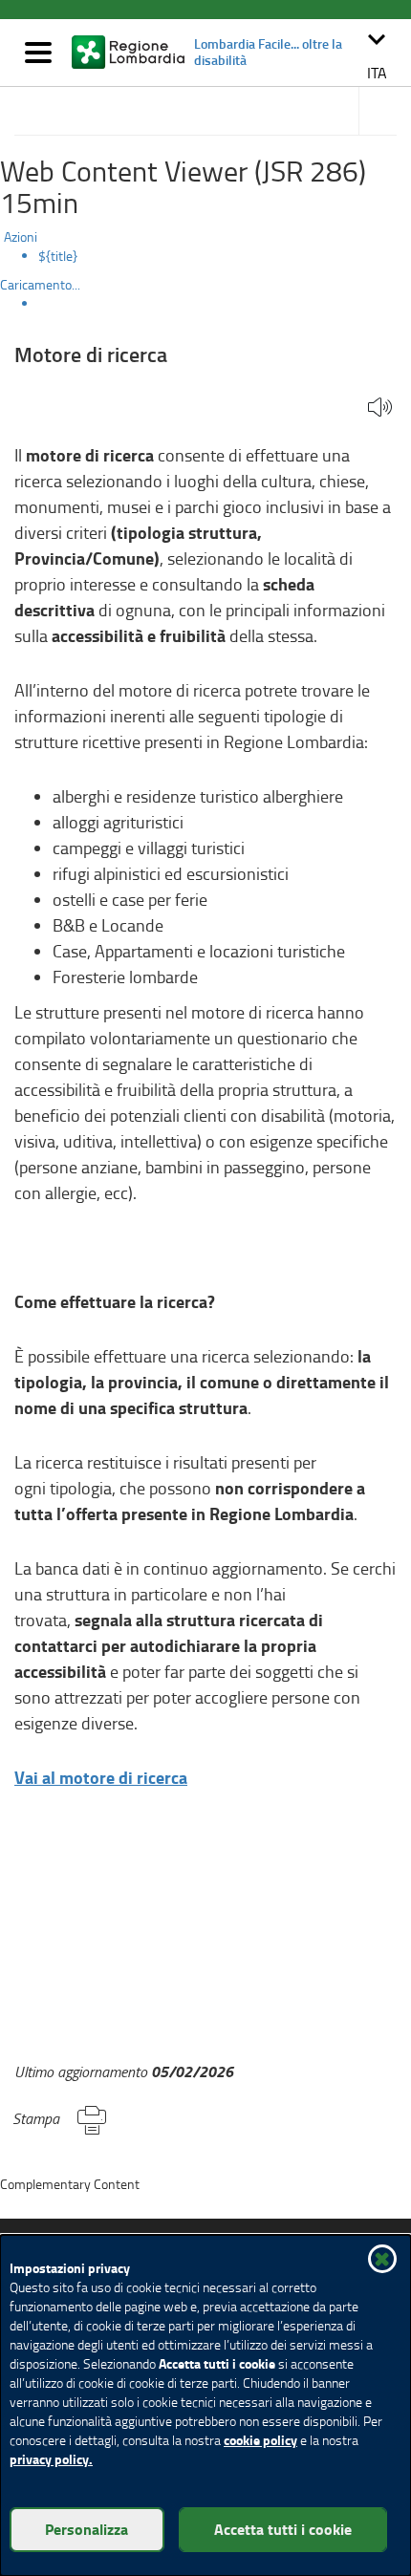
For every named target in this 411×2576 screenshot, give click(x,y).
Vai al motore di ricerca (101, 1777)
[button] (377, 53)
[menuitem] (225, 256)
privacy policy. (51, 2459)
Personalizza (87, 2529)
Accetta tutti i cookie (283, 2529)
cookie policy (260, 2440)
